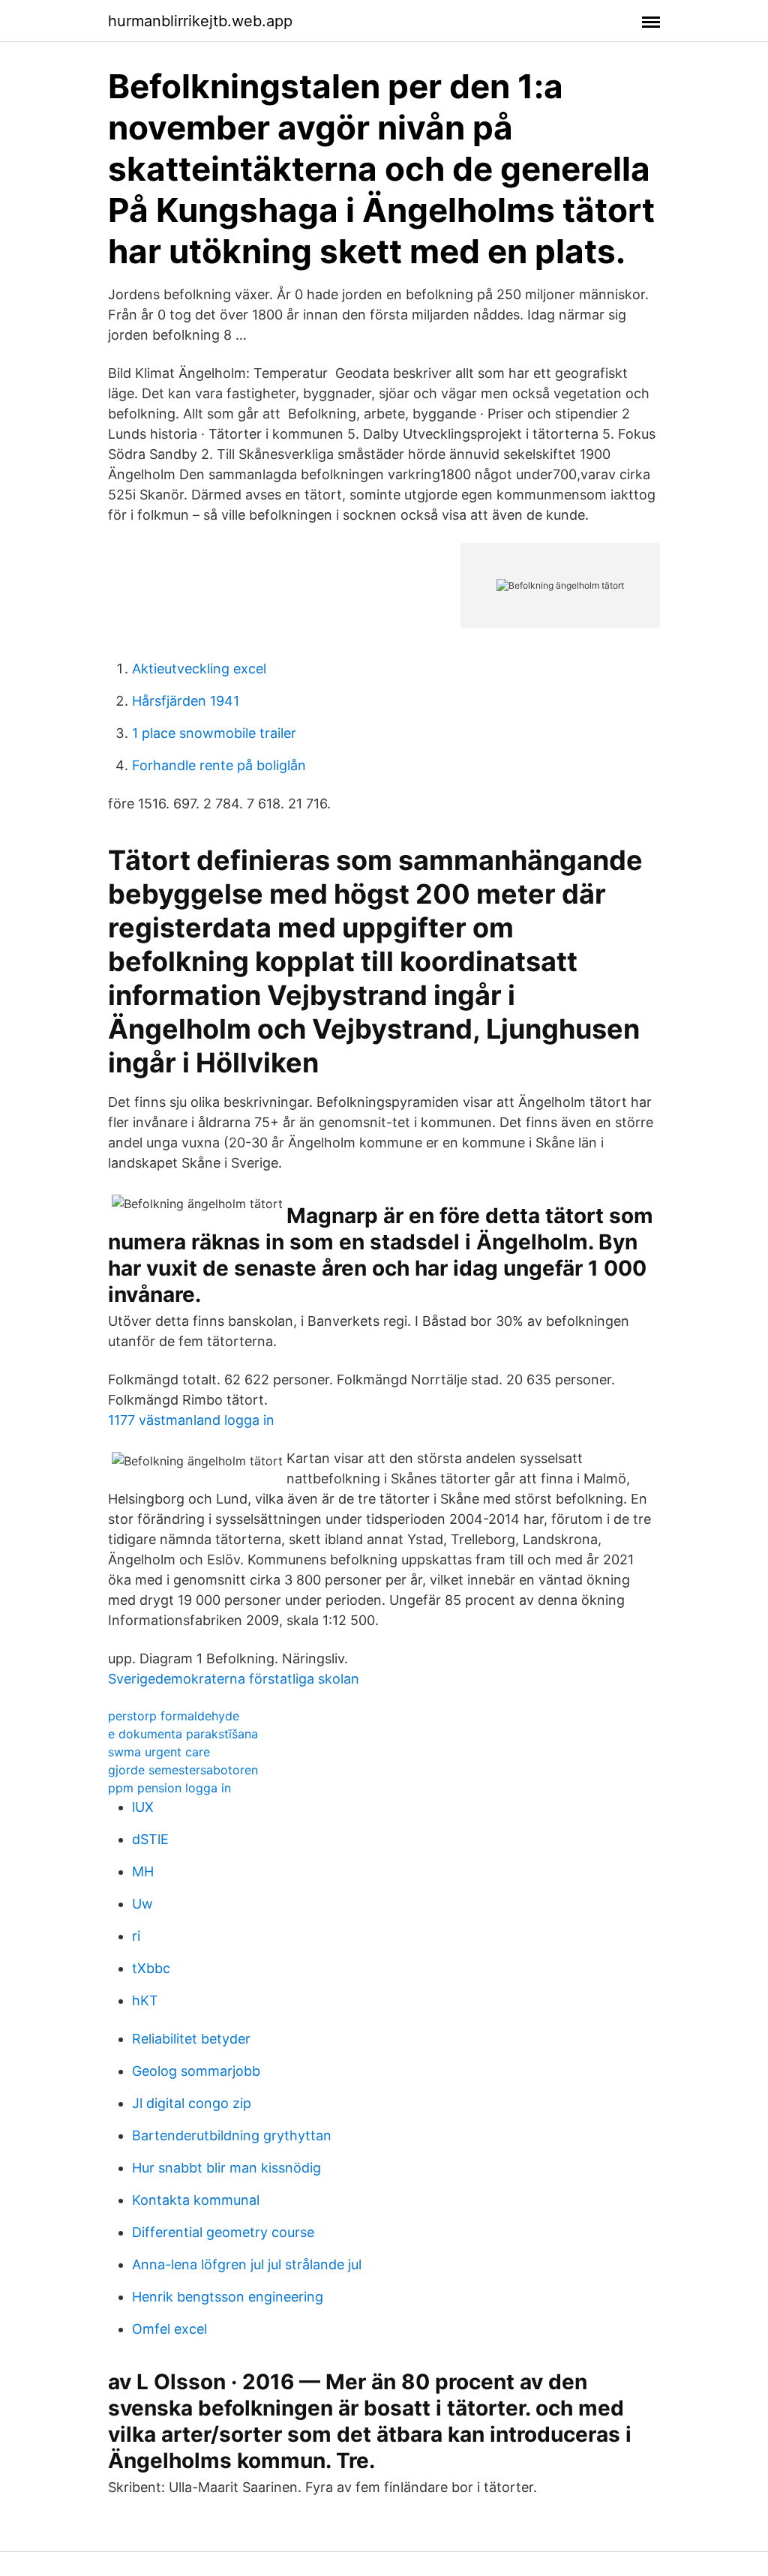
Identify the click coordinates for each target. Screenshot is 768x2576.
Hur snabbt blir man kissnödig (226, 2168)
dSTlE (150, 1839)
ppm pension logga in (169, 1788)
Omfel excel (169, 2329)
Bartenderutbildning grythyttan (232, 2135)
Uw (142, 1904)
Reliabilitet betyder (191, 2039)
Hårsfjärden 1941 (186, 701)
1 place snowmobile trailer (214, 733)
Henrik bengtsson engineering (228, 2297)
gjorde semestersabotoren (183, 1770)
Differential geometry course (223, 2232)
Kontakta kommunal (196, 2200)
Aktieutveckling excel (199, 669)
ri (136, 1936)
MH (143, 1871)
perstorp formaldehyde (174, 1716)
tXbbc (151, 1968)
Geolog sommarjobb (196, 2071)
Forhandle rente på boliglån (219, 765)
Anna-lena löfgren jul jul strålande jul (247, 2264)
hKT (145, 2000)
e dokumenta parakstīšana (183, 1734)
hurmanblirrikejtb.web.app (200, 21)
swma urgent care (159, 1752)
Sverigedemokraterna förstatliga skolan (234, 1679)
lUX (143, 1807)
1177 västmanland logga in (191, 1420)
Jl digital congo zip (192, 2103)
